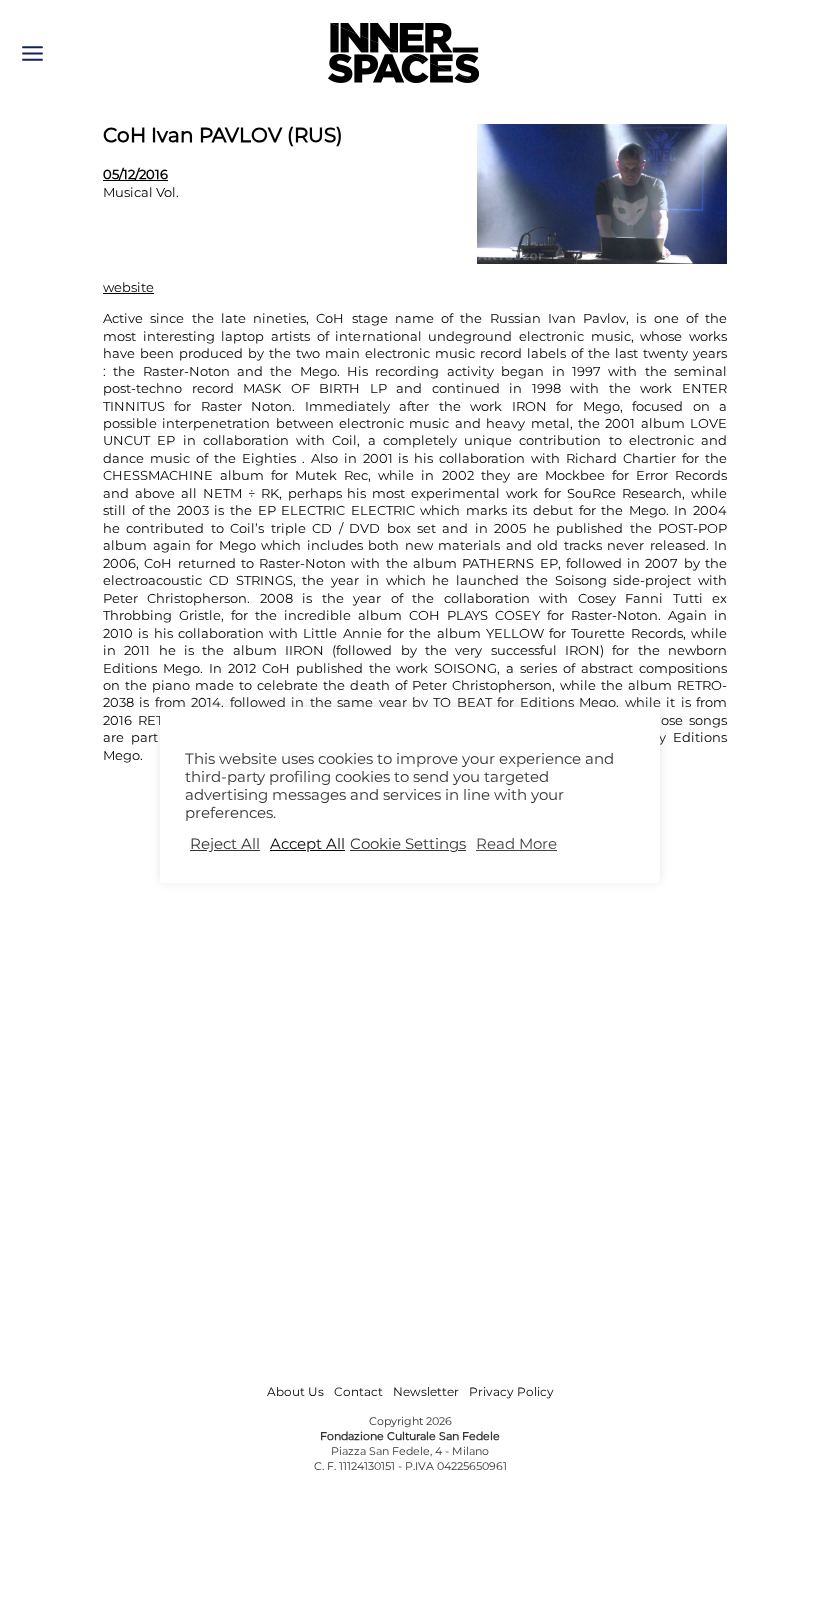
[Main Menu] (32, 53)
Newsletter (426, 1391)
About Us (295, 1391)
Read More (516, 844)
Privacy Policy (511, 1391)
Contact (358, 1391)
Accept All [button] (307, 844)
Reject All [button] (225, 844)
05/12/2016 (135, 174)
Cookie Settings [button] (408, 844)
